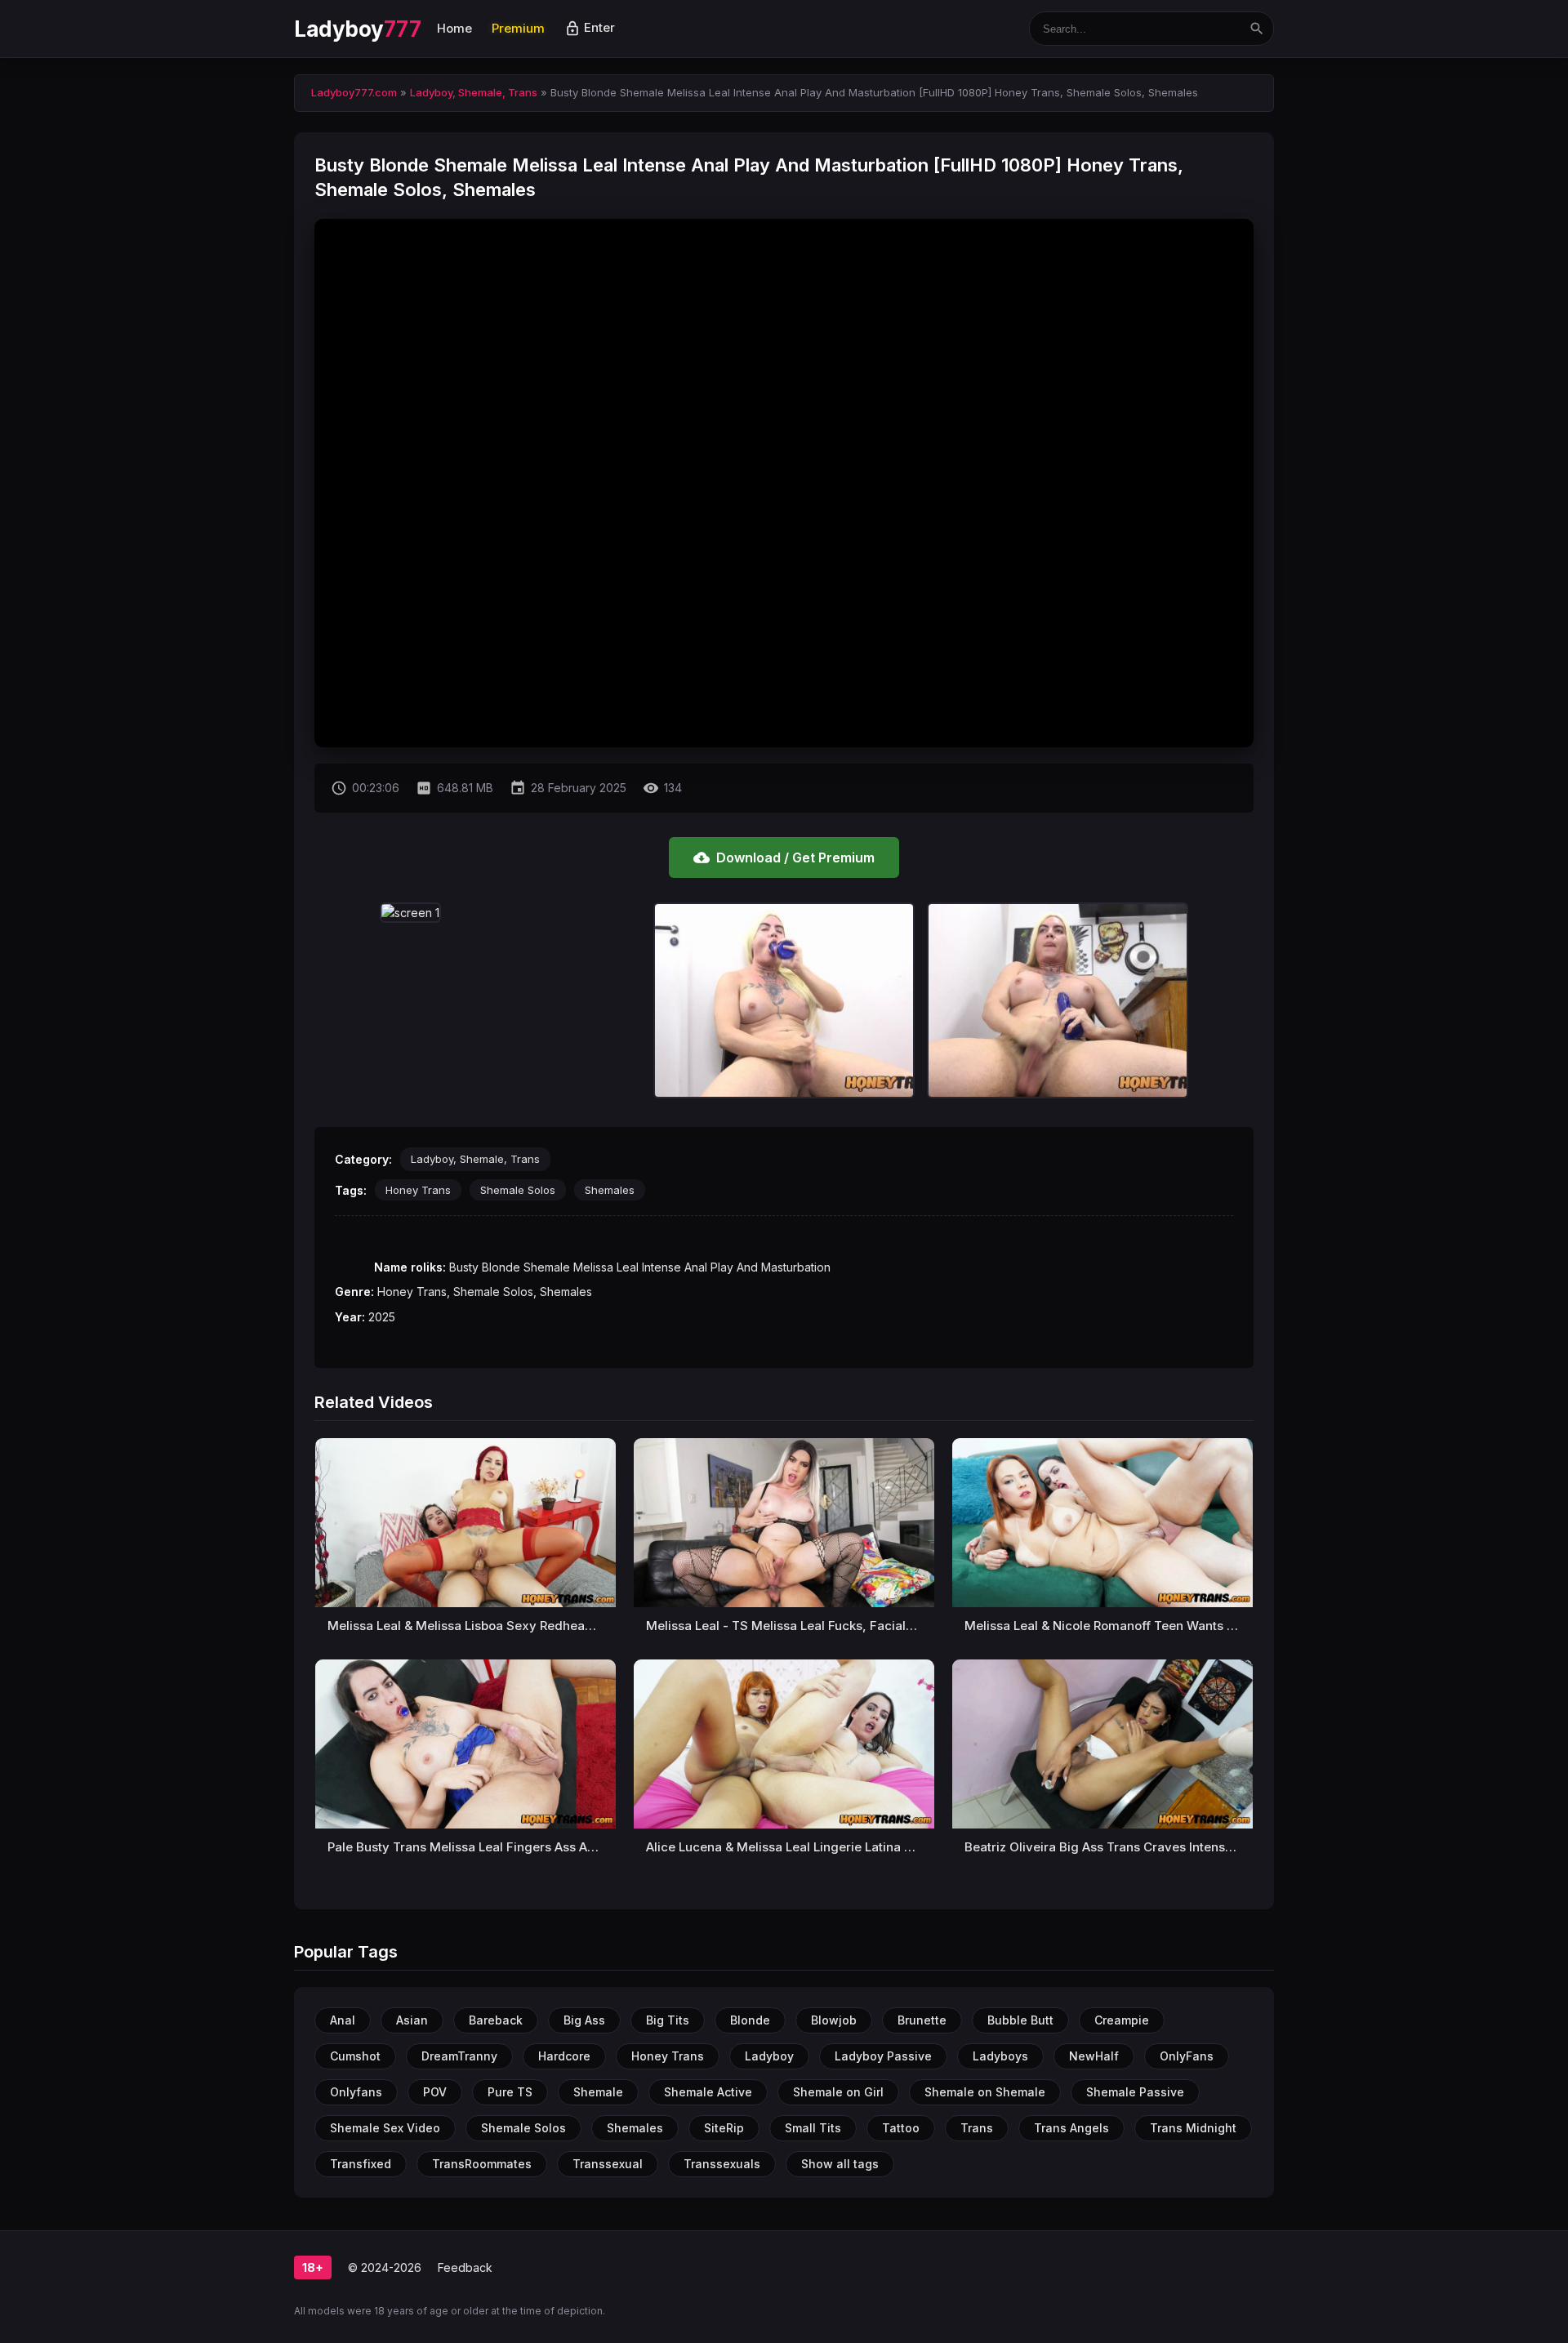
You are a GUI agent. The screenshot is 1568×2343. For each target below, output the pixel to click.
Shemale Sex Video (385, 2128)
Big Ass (584, 2020)
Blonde (750, 2020)
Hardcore (564, 2056)
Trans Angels (1071, 2128)
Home (454, 28)
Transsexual (608, 2164)
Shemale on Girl (838, 2092)
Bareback (496, 2020)
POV (435, 2092)
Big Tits (668, 2020)
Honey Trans (418, 1190)
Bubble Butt (1020, 2020)
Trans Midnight (1193, 2128)
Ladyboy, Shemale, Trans (475, 1159)
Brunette (922, 2020)
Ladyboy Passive (883, 2056)
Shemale (598, 2092)
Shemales (610, 1190)
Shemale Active (708, 2092)
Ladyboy (357, 29)
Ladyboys (1000, 2056)
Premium (518, 28)
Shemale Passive (1135, 2092)
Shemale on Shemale (985, 2092)
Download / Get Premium (784, 857)
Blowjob (834, 2020)
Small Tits (813, 2128)
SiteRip (724, 2128)
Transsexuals (722, 2164)
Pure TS (510, 2092)
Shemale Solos (518, 1190)
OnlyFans (1187, 2056)
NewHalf (1094, 2056)
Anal (343, 2020)
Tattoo (901, 2128)
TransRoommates (482, 2164)
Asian (412, 2020)
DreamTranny (459, 2056)
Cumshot (355, 2056)
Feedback (465, 2267)
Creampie (1122, 2020)
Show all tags (840, 2164)
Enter (590, 27)
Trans (977, 2128)
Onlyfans (356, 2092)
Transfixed (361, 2164)
